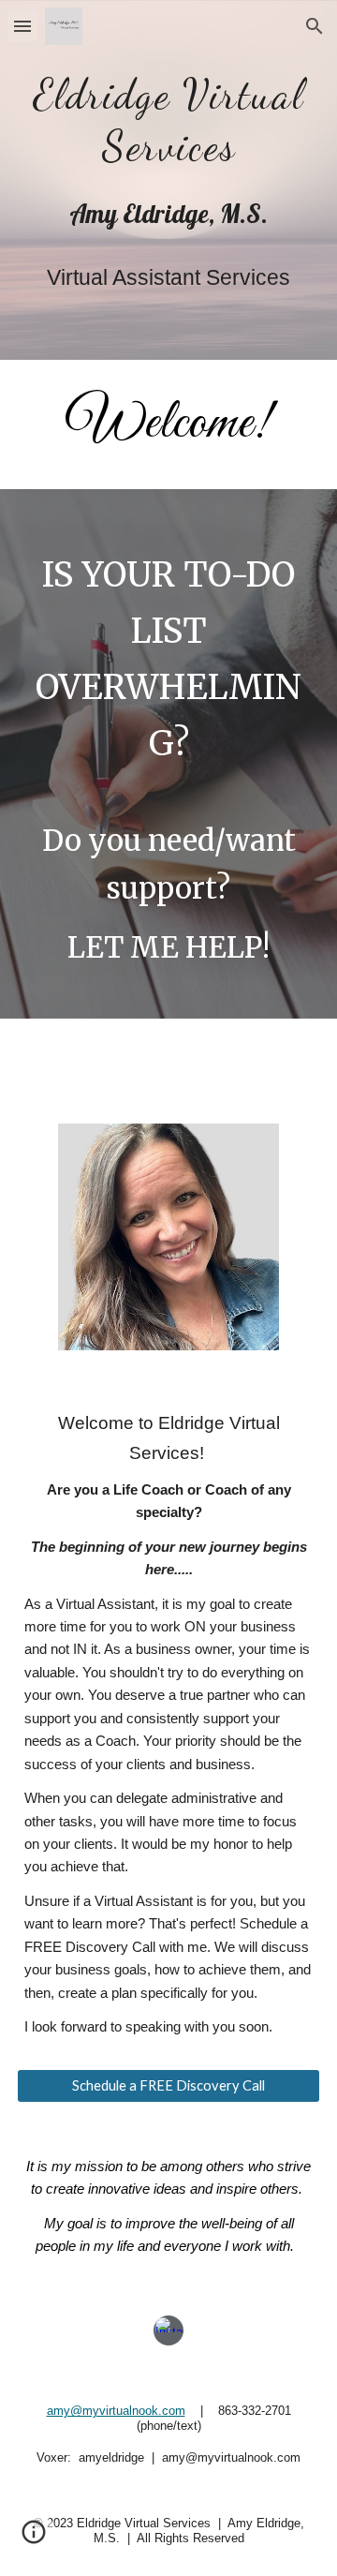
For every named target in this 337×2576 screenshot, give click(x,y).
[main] (168, 115)
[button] (22, 26)
